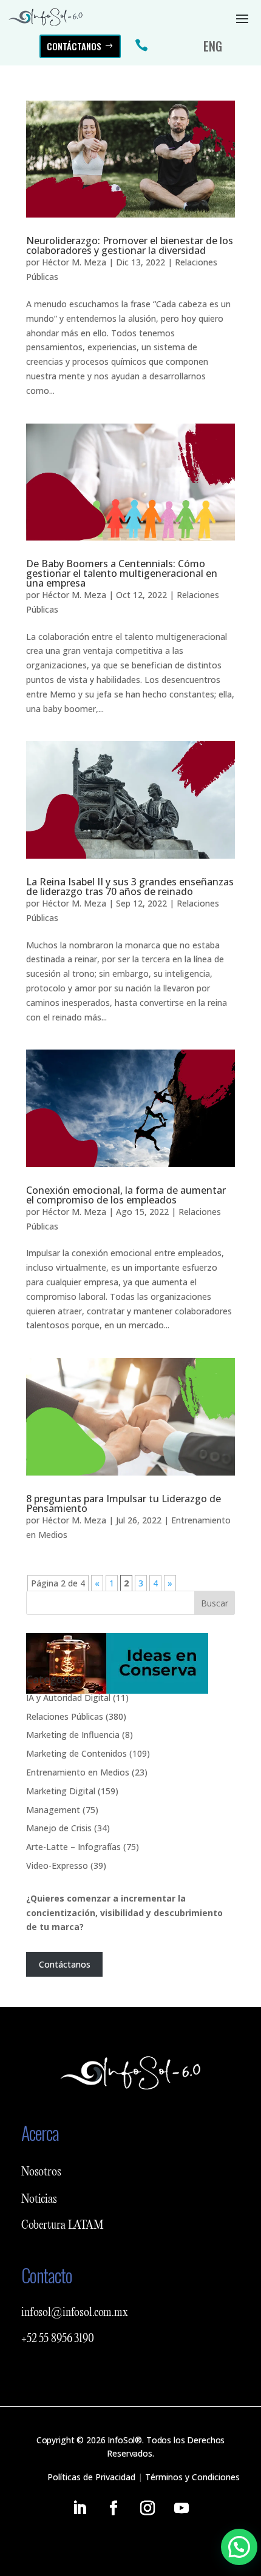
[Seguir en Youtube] (181, 2508)
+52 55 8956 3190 (58, 2339)
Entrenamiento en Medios (78, 1772)
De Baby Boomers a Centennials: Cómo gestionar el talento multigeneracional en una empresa (122, 573)
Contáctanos (74, 46)
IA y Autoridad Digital (68, 1698)
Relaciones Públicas (65, 1716)
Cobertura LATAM (63, 2226)
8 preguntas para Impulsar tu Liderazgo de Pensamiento (124, 1503)
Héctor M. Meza (74, 262)
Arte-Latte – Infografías (73, 1847)
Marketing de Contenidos (76, 1753)
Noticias (39, 2200)
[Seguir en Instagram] (147, 2508)
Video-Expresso (57, 1865)
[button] (239, 2547)
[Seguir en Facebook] (114, 2508)
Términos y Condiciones (192, 2477)
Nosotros (41, 2172)
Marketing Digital (61, 1791)
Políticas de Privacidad (91, 2477)
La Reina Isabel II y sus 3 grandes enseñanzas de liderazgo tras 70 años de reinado (130, 887)
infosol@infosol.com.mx (75, 2313)
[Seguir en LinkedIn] (80, 2508)
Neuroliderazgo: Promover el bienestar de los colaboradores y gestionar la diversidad (130, 245)
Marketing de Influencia (73, 1735)
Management (53, 1810)
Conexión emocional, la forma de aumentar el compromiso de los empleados (126, 1195)
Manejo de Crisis (59, 1828)
